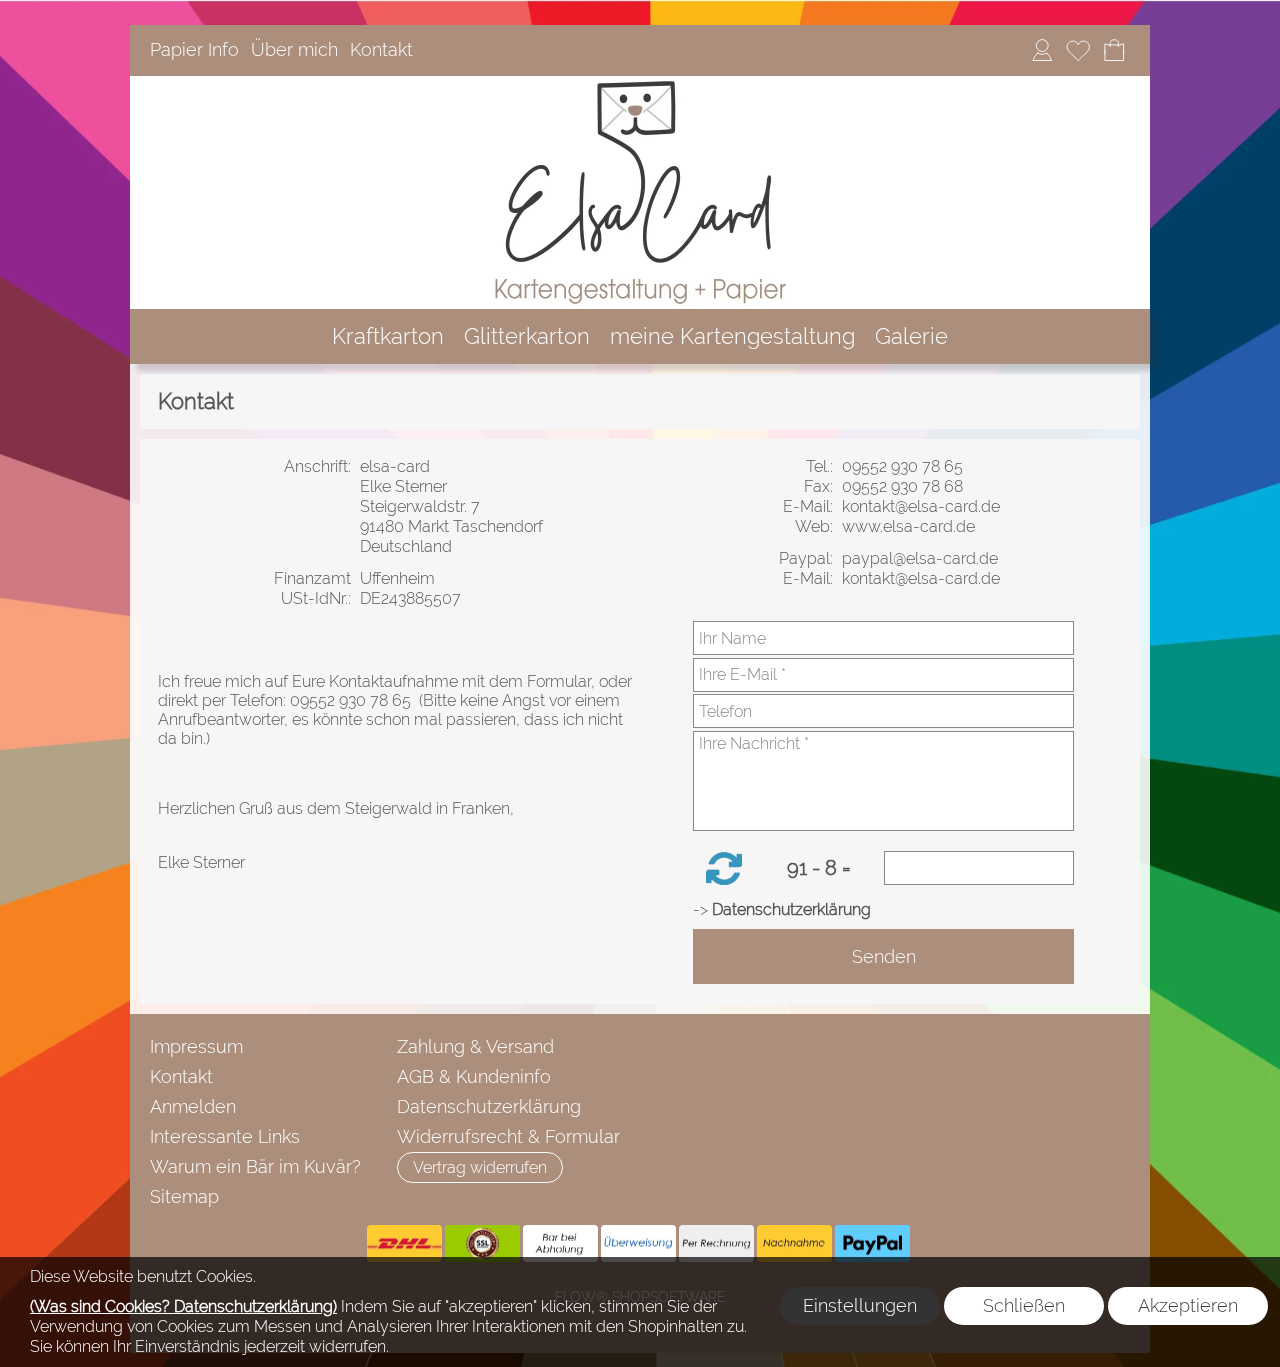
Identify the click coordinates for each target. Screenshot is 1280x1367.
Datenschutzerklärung (489, 1106)
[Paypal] (872, 1244)
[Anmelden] (1042, 51)
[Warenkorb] (1114, 51)
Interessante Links (225, 1136)
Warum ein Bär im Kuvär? (255, 1166)
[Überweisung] (638, 1244)
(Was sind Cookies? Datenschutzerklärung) (183, 1306)
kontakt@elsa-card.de (923, 506)
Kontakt (381, 50)
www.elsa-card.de (910, 526)
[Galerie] (911, 336)
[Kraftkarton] (388, 336)
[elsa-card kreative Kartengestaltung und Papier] (640, 84)
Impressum (196, 1046)
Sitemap (184, 1196)
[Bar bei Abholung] (560, 1244)
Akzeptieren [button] (1188, 1305)
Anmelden (193, 1106)
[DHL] (404, 1244)
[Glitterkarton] (527, 336)
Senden (884, 956)
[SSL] (482, 1244)
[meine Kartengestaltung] (732, 336)
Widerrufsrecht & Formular (508, 1136)
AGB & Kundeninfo (474, 1076)
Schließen (1024, 1305)
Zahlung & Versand (475, 1046)
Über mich (294, 50)
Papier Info (194, 50)
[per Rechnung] (716, 1244)
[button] (724, 868)
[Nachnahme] (794, 1244)
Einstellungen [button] (860, 1305)
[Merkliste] (1078, 51)
